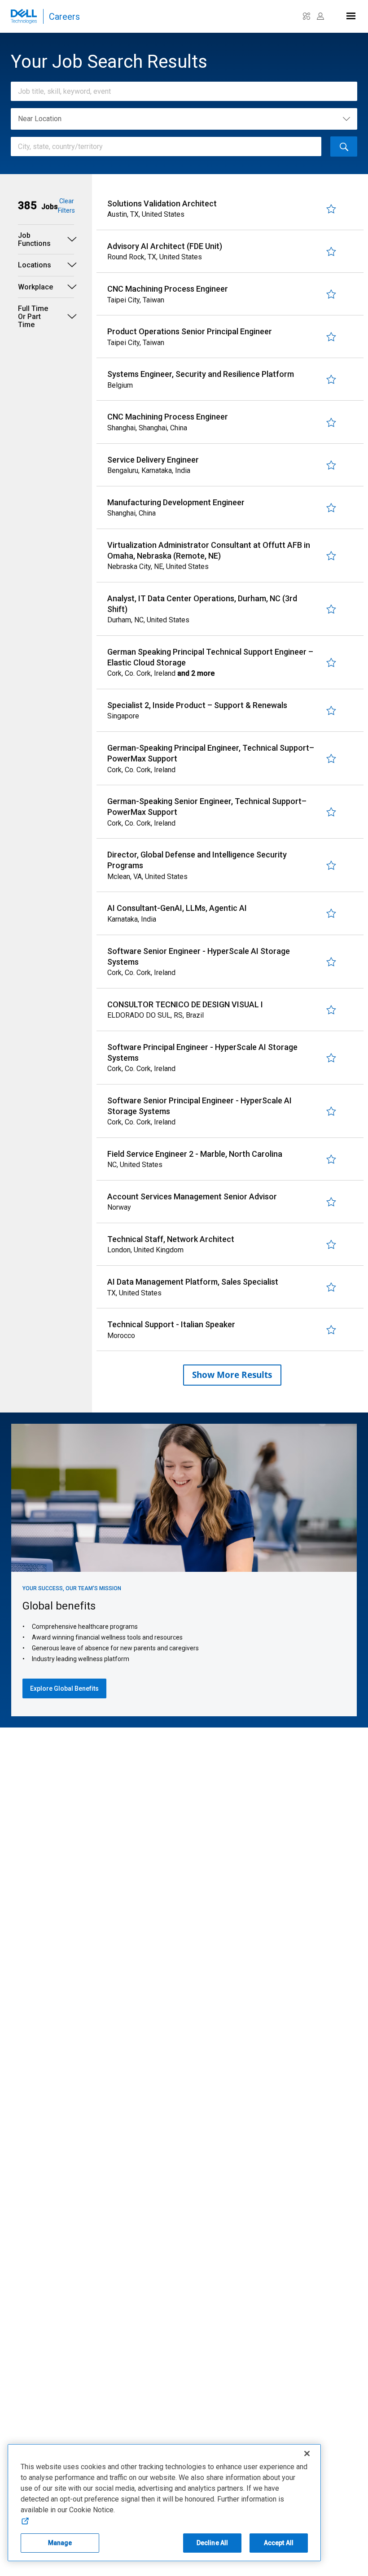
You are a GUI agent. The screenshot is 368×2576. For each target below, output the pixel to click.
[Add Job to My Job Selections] (331, 209)
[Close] (307, 2454)
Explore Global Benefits (64, 1688)
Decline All (212, 2543)
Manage (60, 2543)
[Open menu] (350, 14)
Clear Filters (66, 206)
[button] (38, 206)
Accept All (279, 2543)
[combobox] (180, 91)
